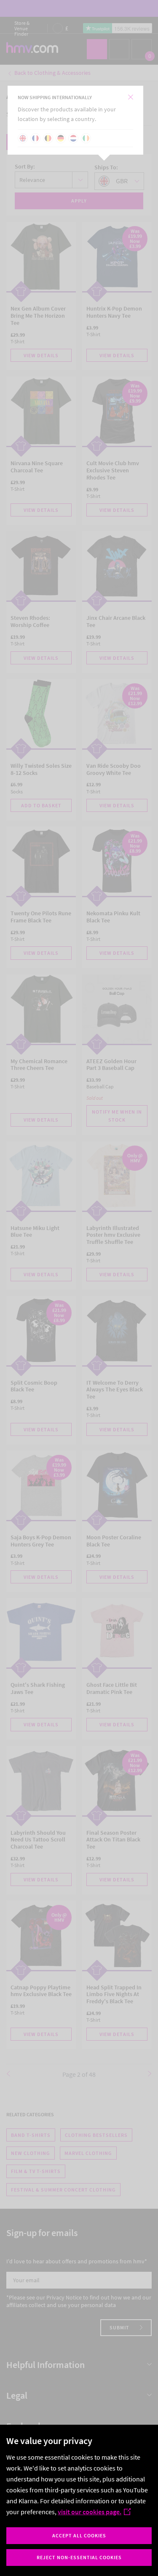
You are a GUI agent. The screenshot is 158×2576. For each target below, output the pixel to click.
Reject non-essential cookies (79, 2557)
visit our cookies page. (90, 2512)
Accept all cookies (79, 2535)
